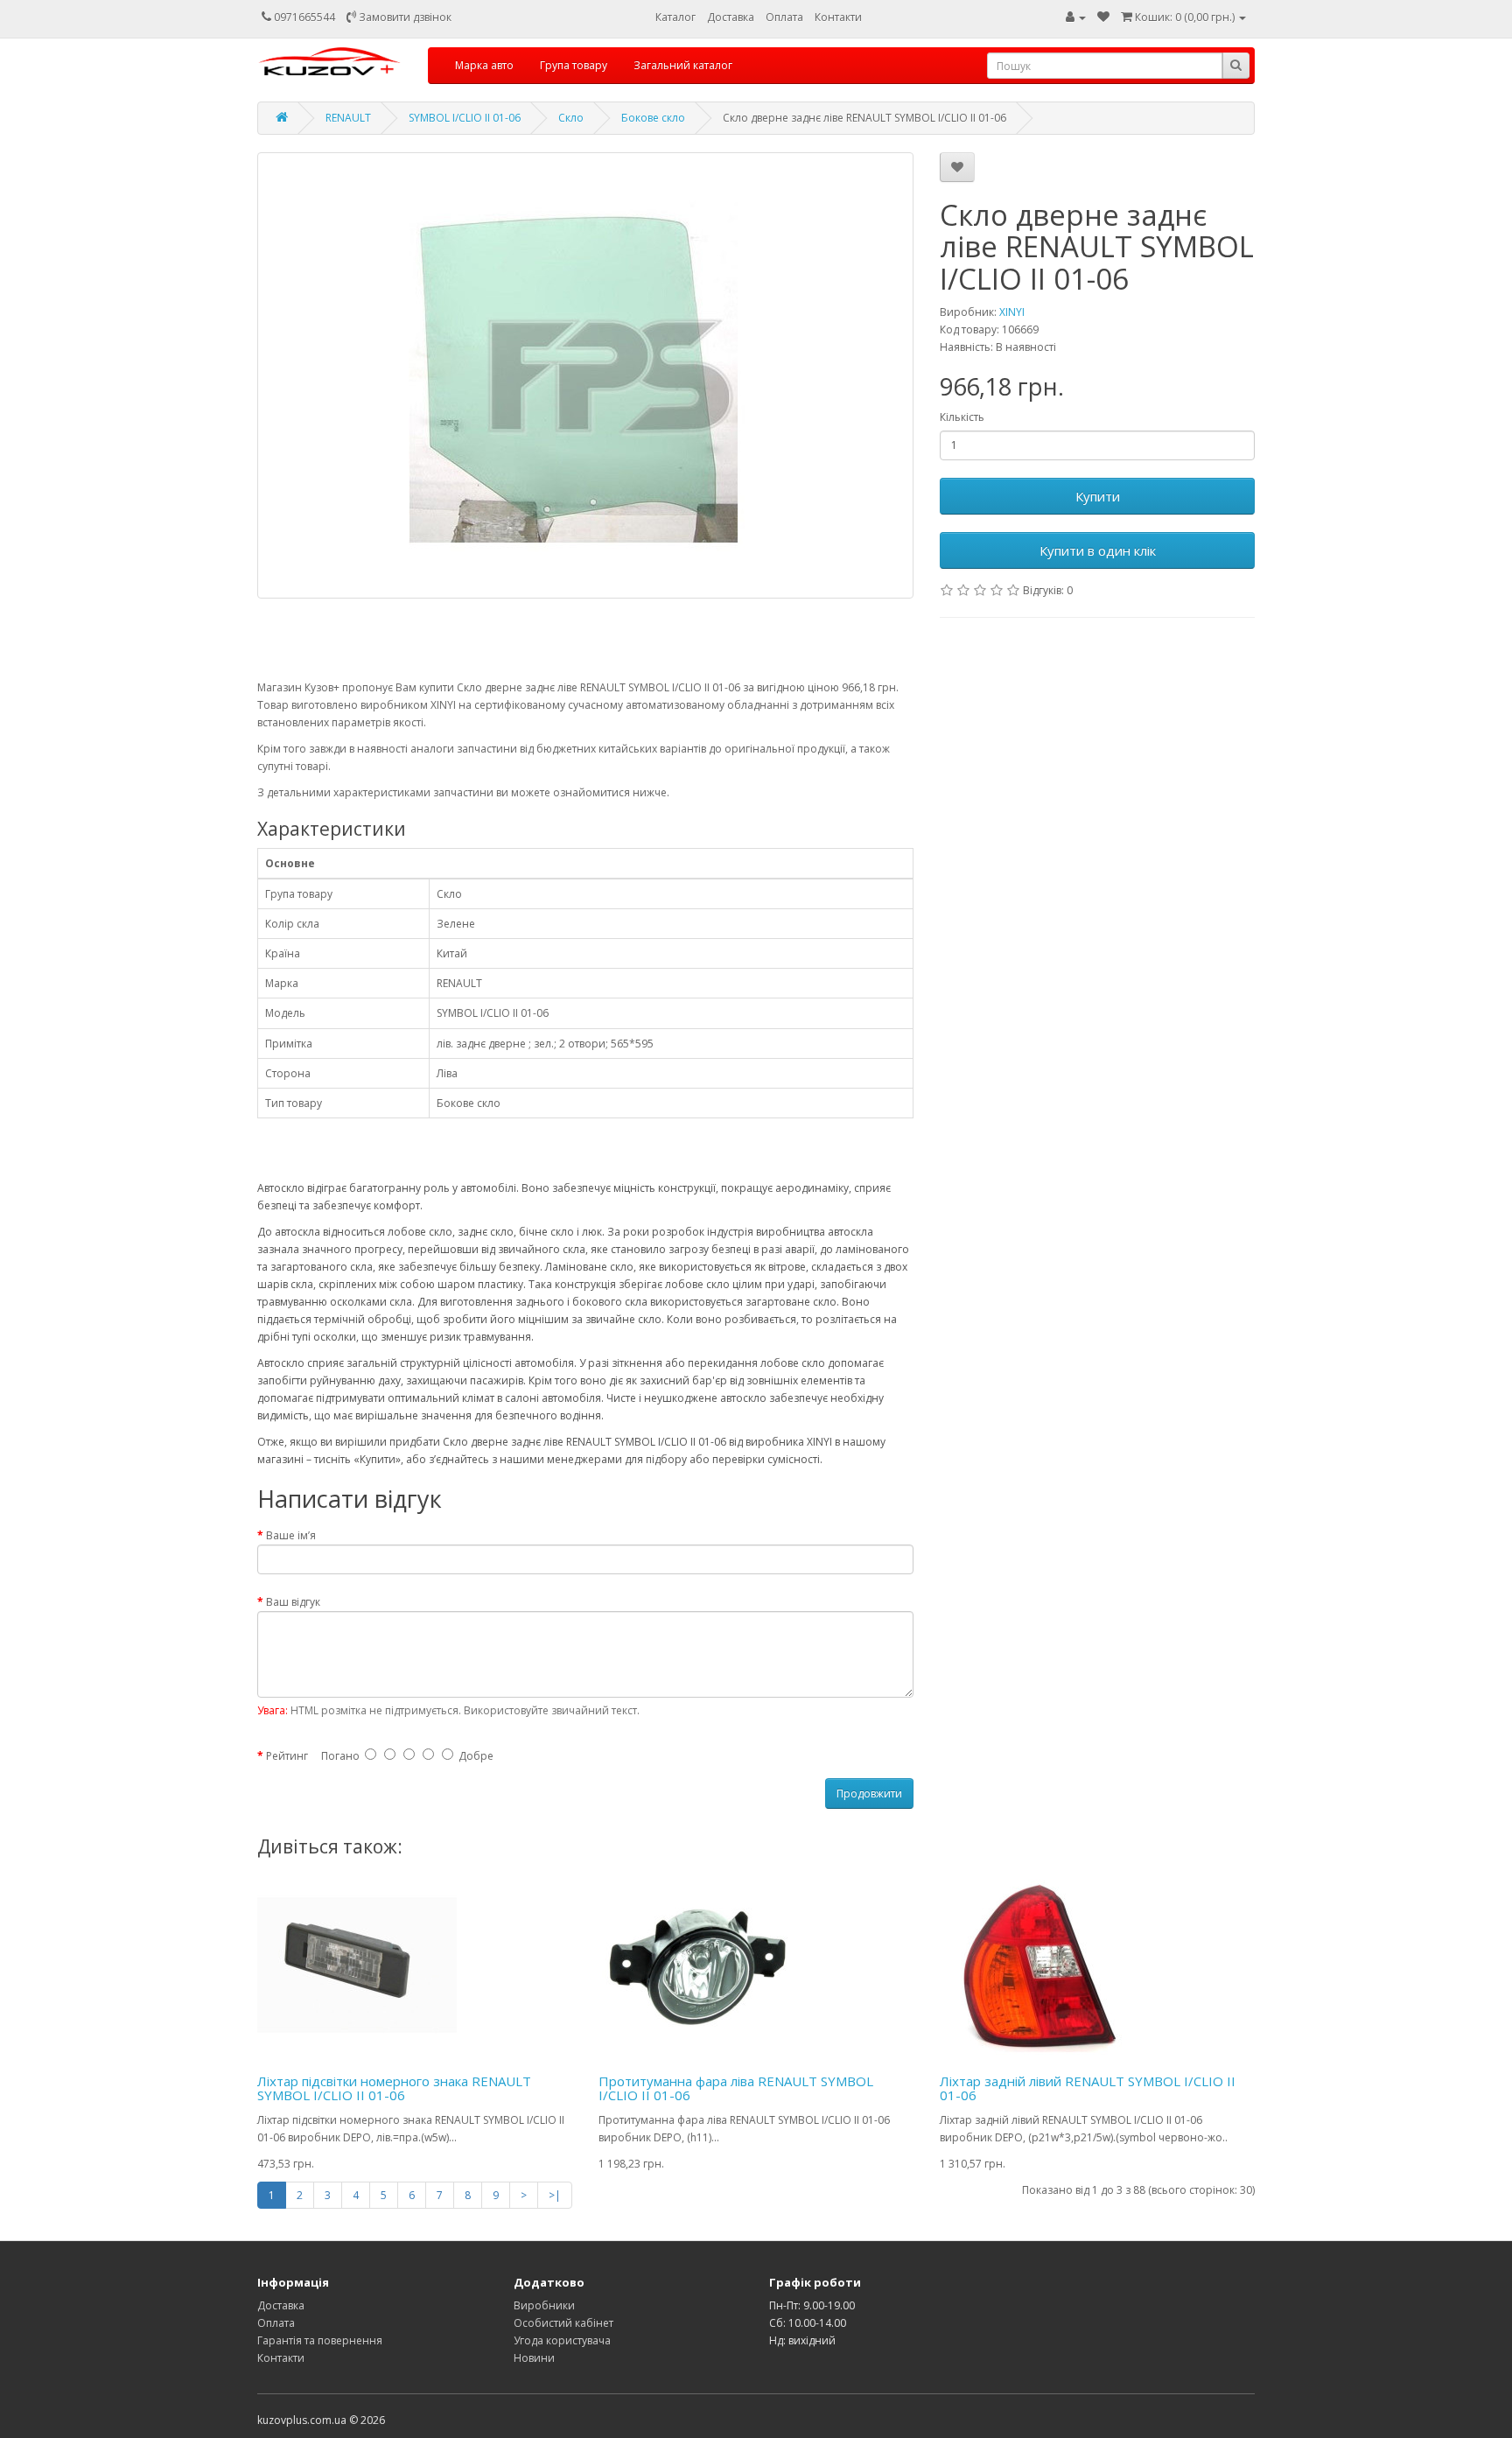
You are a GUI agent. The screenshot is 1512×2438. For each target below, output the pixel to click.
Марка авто (484, 65)
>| (555, 2195)
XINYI (1012, 312)
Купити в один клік (1098, 550)
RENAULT (348, 118)
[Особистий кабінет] (1076, 17)
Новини (534, 2358)
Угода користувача (562, 2340)
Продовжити (869, 1793)
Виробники (544, 2305)
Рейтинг (287, 1756)
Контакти (838, 17)
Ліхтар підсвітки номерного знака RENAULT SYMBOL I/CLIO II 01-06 (394, 2088)
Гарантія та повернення (320, 2340)
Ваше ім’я (291, 1535)
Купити (1098, 496)
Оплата (784, 17)
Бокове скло (653, 118)
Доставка (731, 17)
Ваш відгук (293, 1602)
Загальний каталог (683, 65)
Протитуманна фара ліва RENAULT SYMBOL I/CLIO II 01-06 (736, 2088)
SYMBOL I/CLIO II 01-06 (465, 118)
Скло (571, 118)
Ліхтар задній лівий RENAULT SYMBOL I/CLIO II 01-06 (1088, 2088)
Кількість (962, 417)
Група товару (574, 65)
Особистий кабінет (563, 2323)
